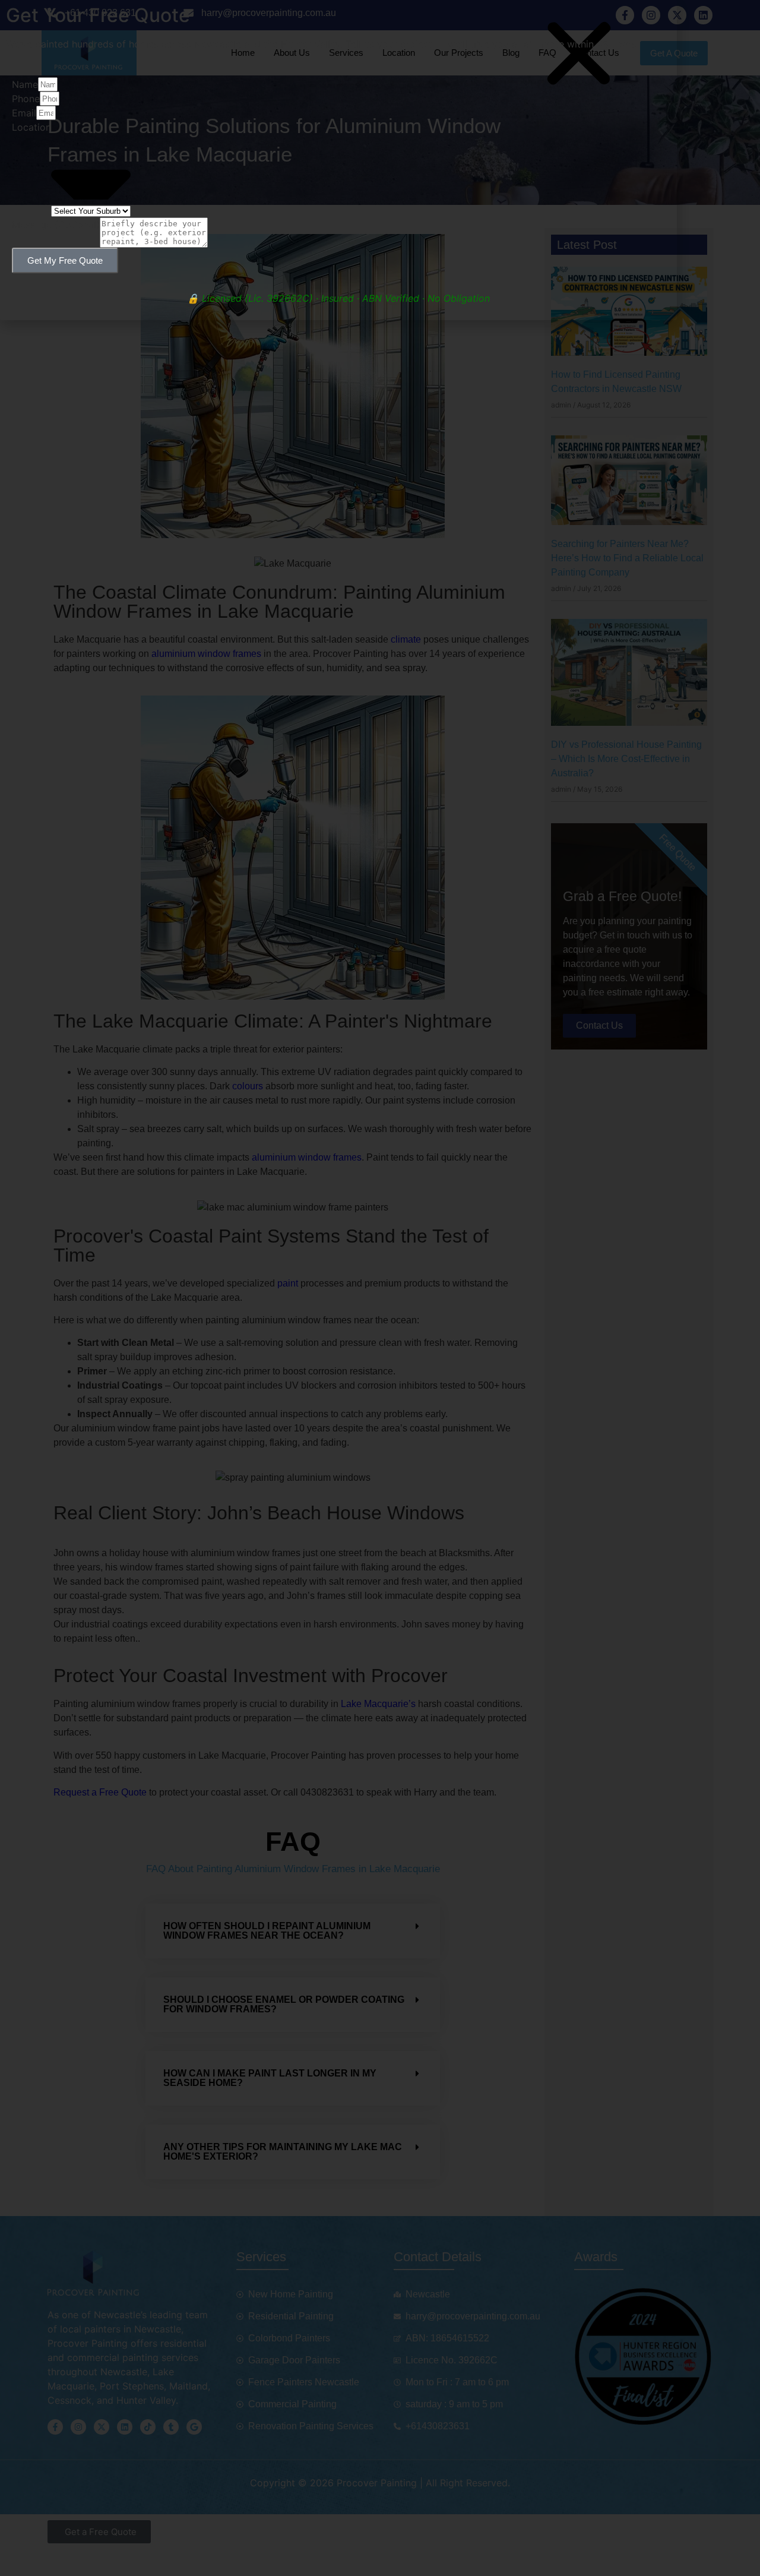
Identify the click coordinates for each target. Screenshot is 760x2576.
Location (31, 127)
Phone (26, 99)
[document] (380, 1288)
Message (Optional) (56, 225)
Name (25, 84)
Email (24, 113)
